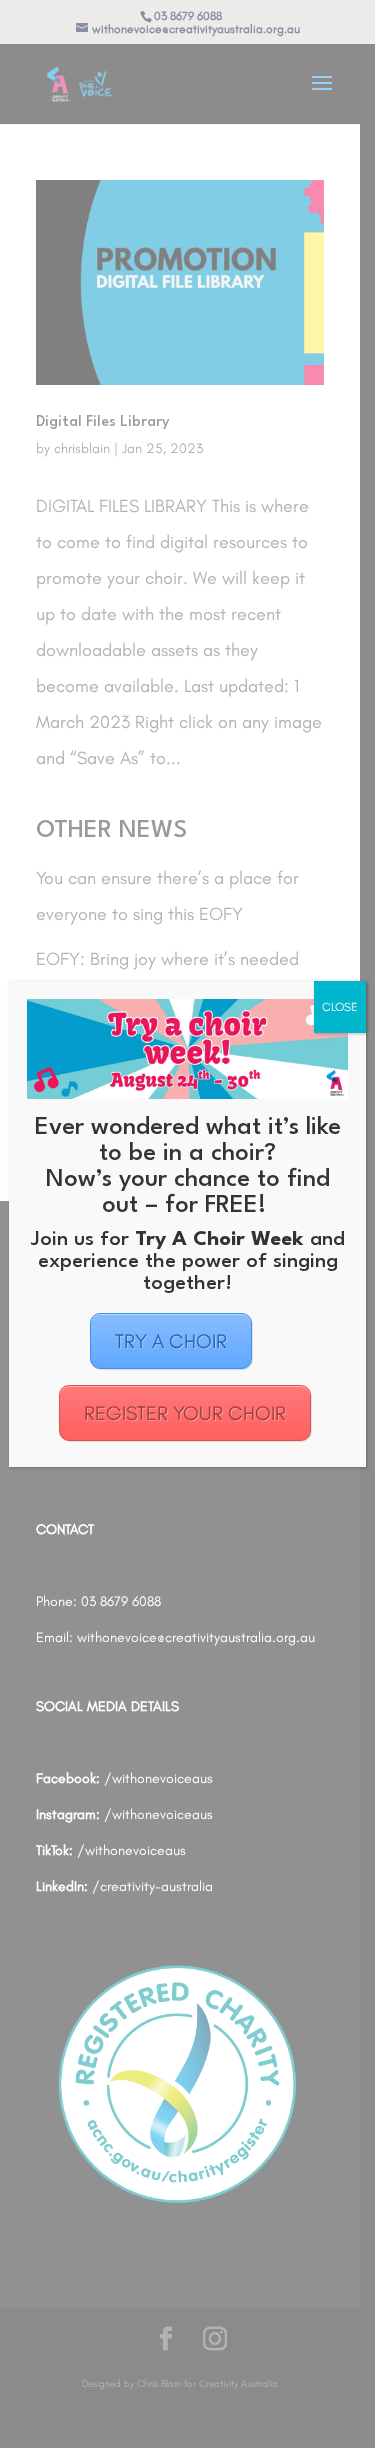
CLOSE (340, 1007)
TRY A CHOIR (171, 1341)
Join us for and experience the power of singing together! (188, 1262)
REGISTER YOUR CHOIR (185, 1413)
